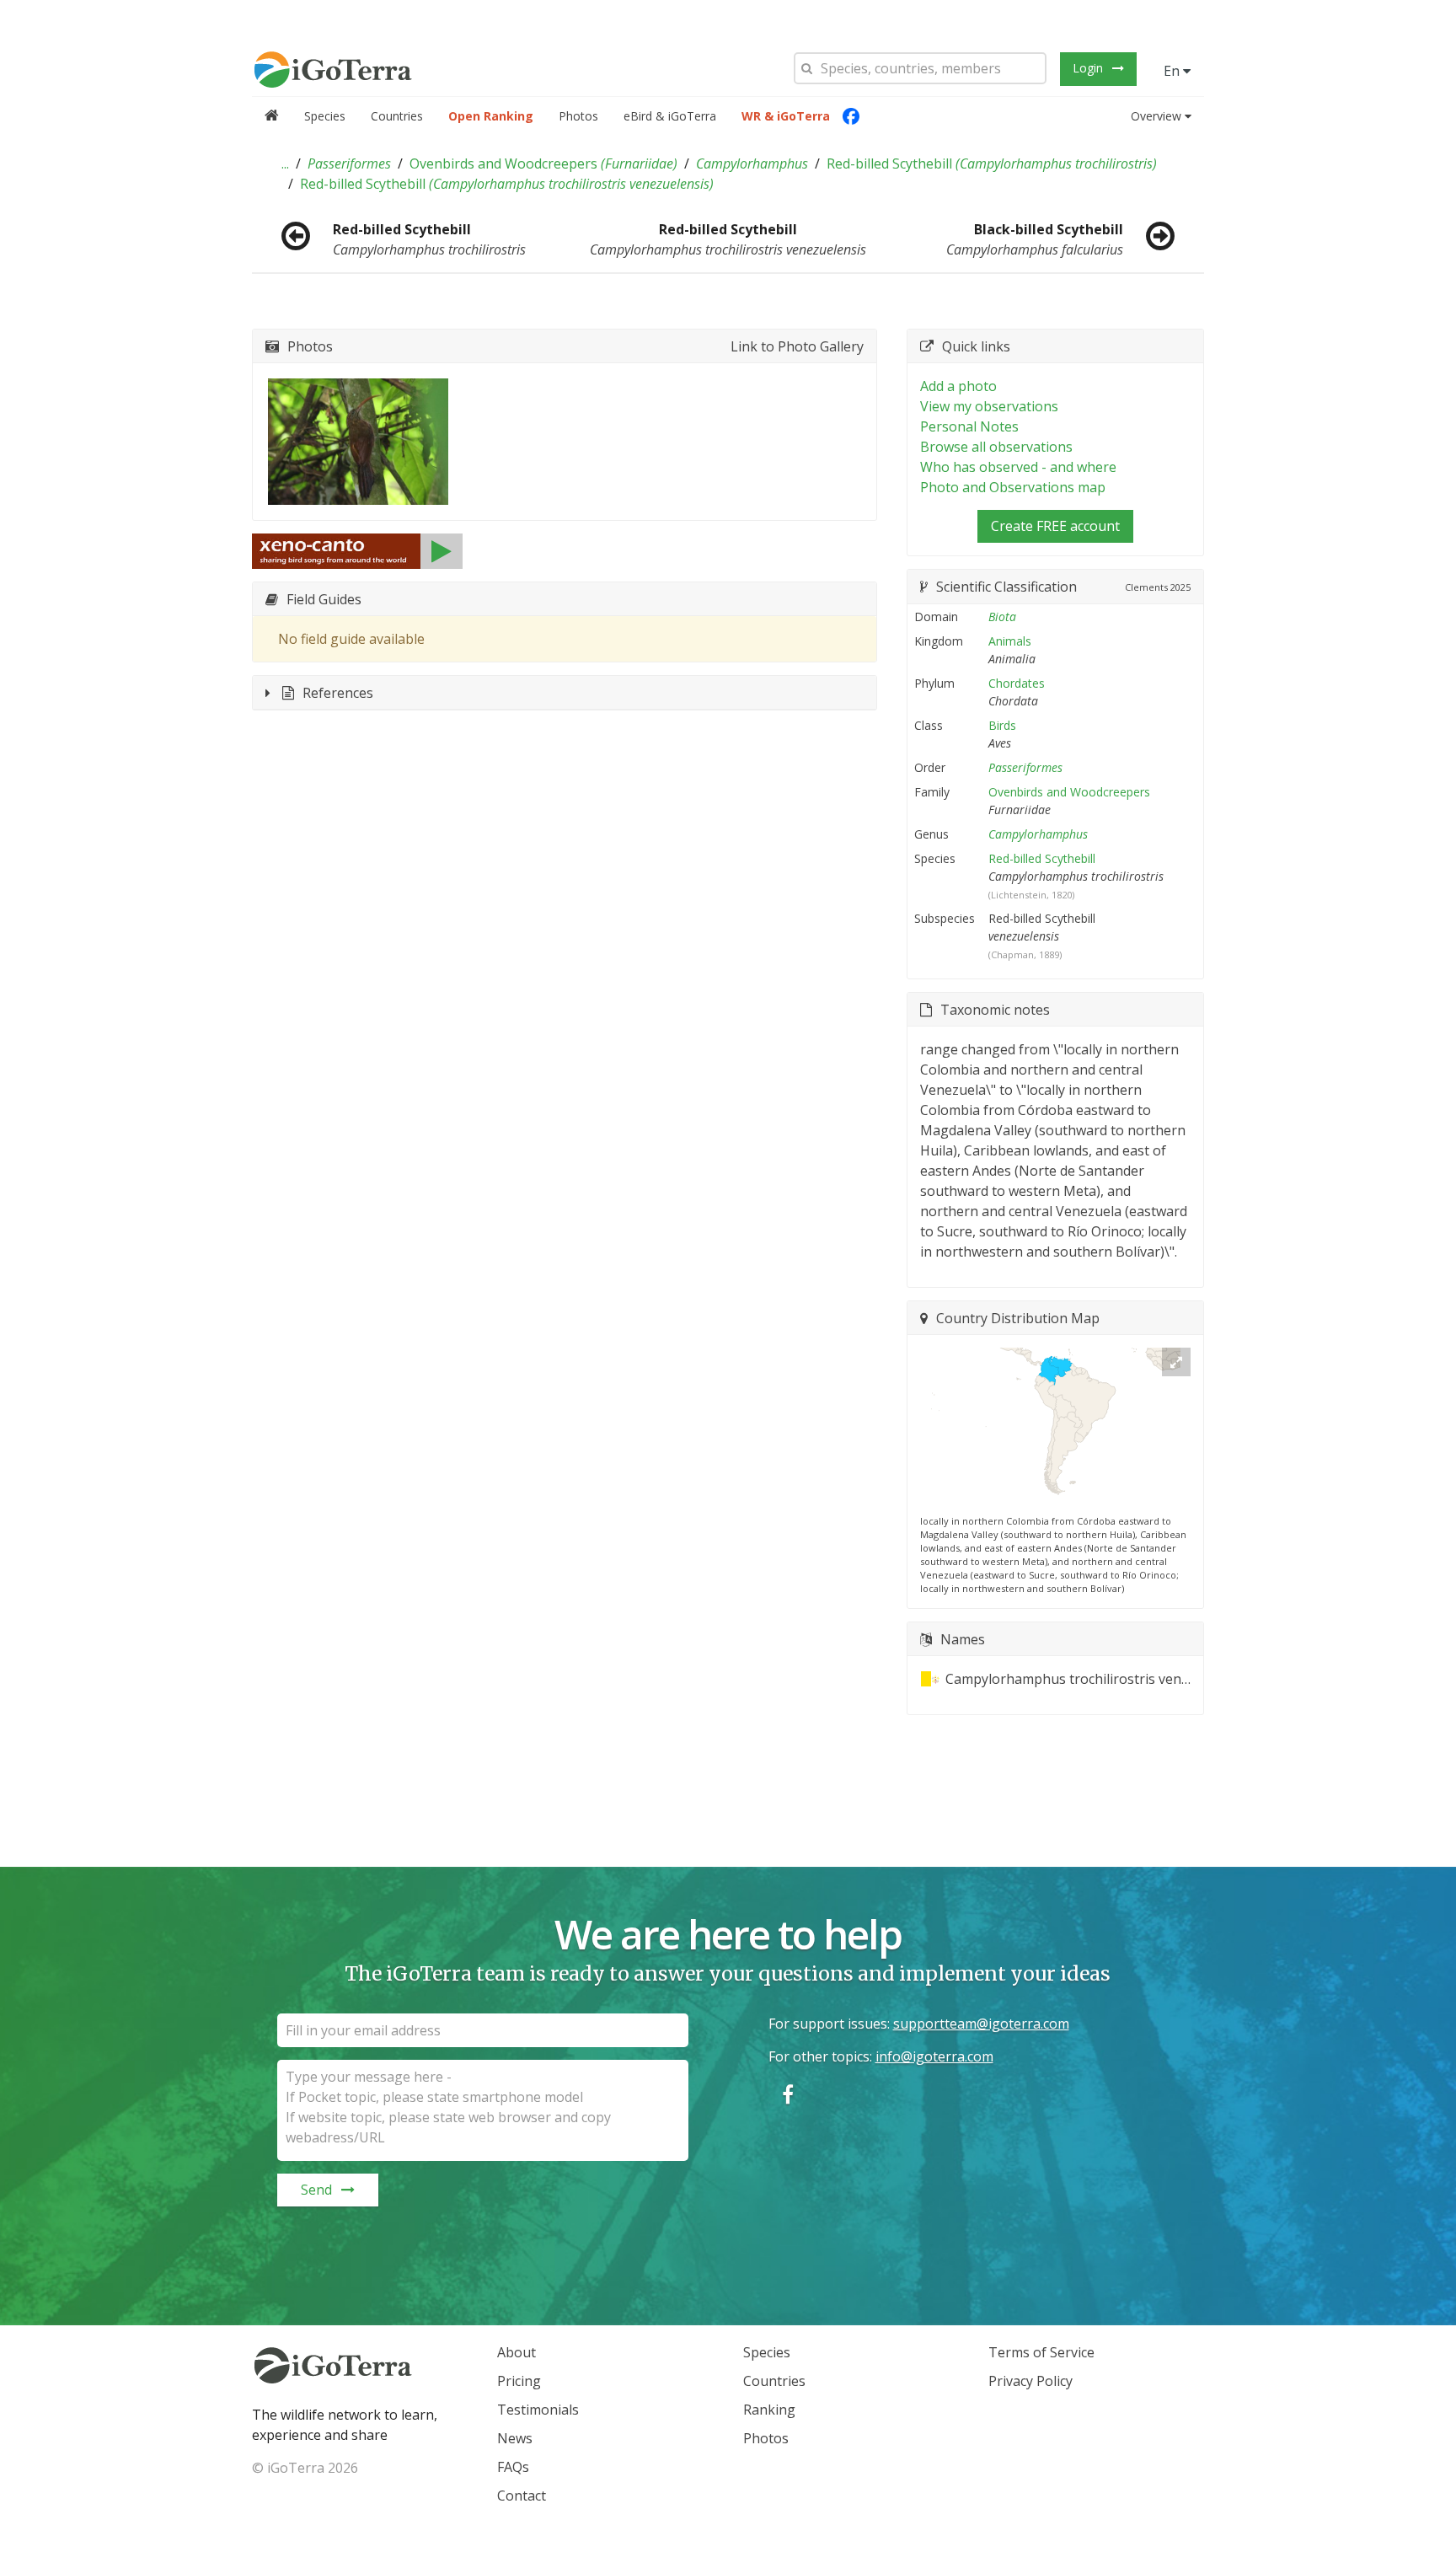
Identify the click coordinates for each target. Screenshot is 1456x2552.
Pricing (519, 2381)
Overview (1156, 116)
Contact (522, 2496)
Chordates (1017, 683)
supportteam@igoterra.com (981, 2024)
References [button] (338, 693)
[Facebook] (851, 116)
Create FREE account (1055, 526)
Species (325, 116)
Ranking (769, 2410)
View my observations (989, 406)
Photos (578, 116)
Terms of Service (1041, 2352)
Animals (1010, 641)
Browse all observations (996, 447)
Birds (1002, 725)
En (1173, 71)
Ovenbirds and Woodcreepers (543, 164)
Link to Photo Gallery (797, 346)
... (285, 164)
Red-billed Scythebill (992, 164)
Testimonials (538, 2410)
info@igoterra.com (934, 2056)
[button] (285, 164)
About (517, 2352)
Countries (397, 116)
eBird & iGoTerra (670, 116)
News (515, 2438)
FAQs (513, 2467)
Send (316, 2190)
